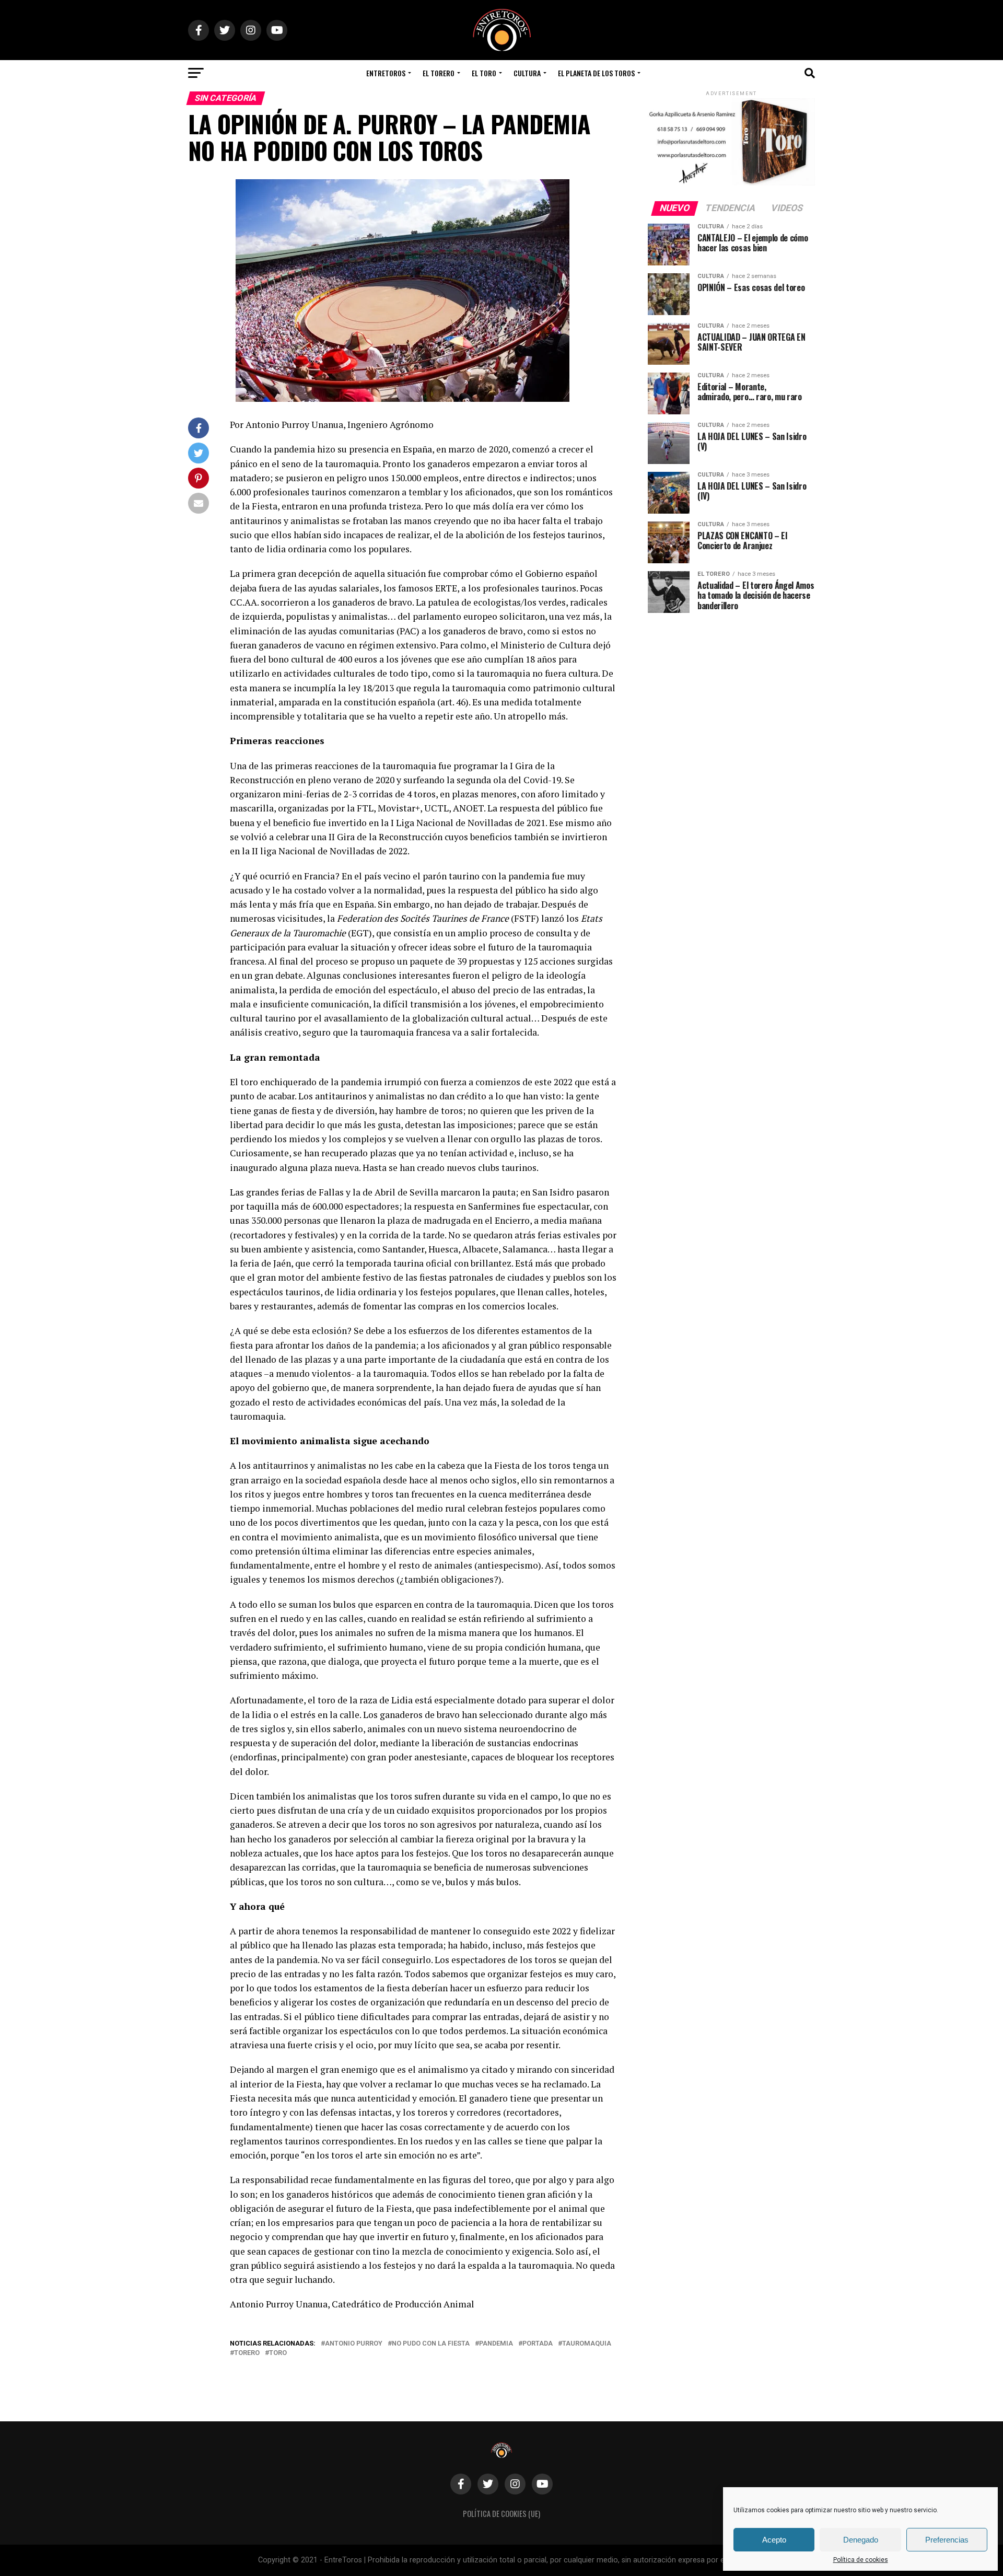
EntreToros (386, 73)
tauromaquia (587, 2344)
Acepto (774, 2540)
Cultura (527, 73)
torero (247, 2353)
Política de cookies (861, 2560)
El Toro (484, 73)
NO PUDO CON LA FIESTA (431, 2344)
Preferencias (947, 2540)
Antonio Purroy (354, 2344)
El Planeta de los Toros (596, 73)
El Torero (439, 73)
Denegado (861, 2540)
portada (538, 2344)
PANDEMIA (496, 2344)
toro (278, 2353)
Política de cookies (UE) (501, 2514)
